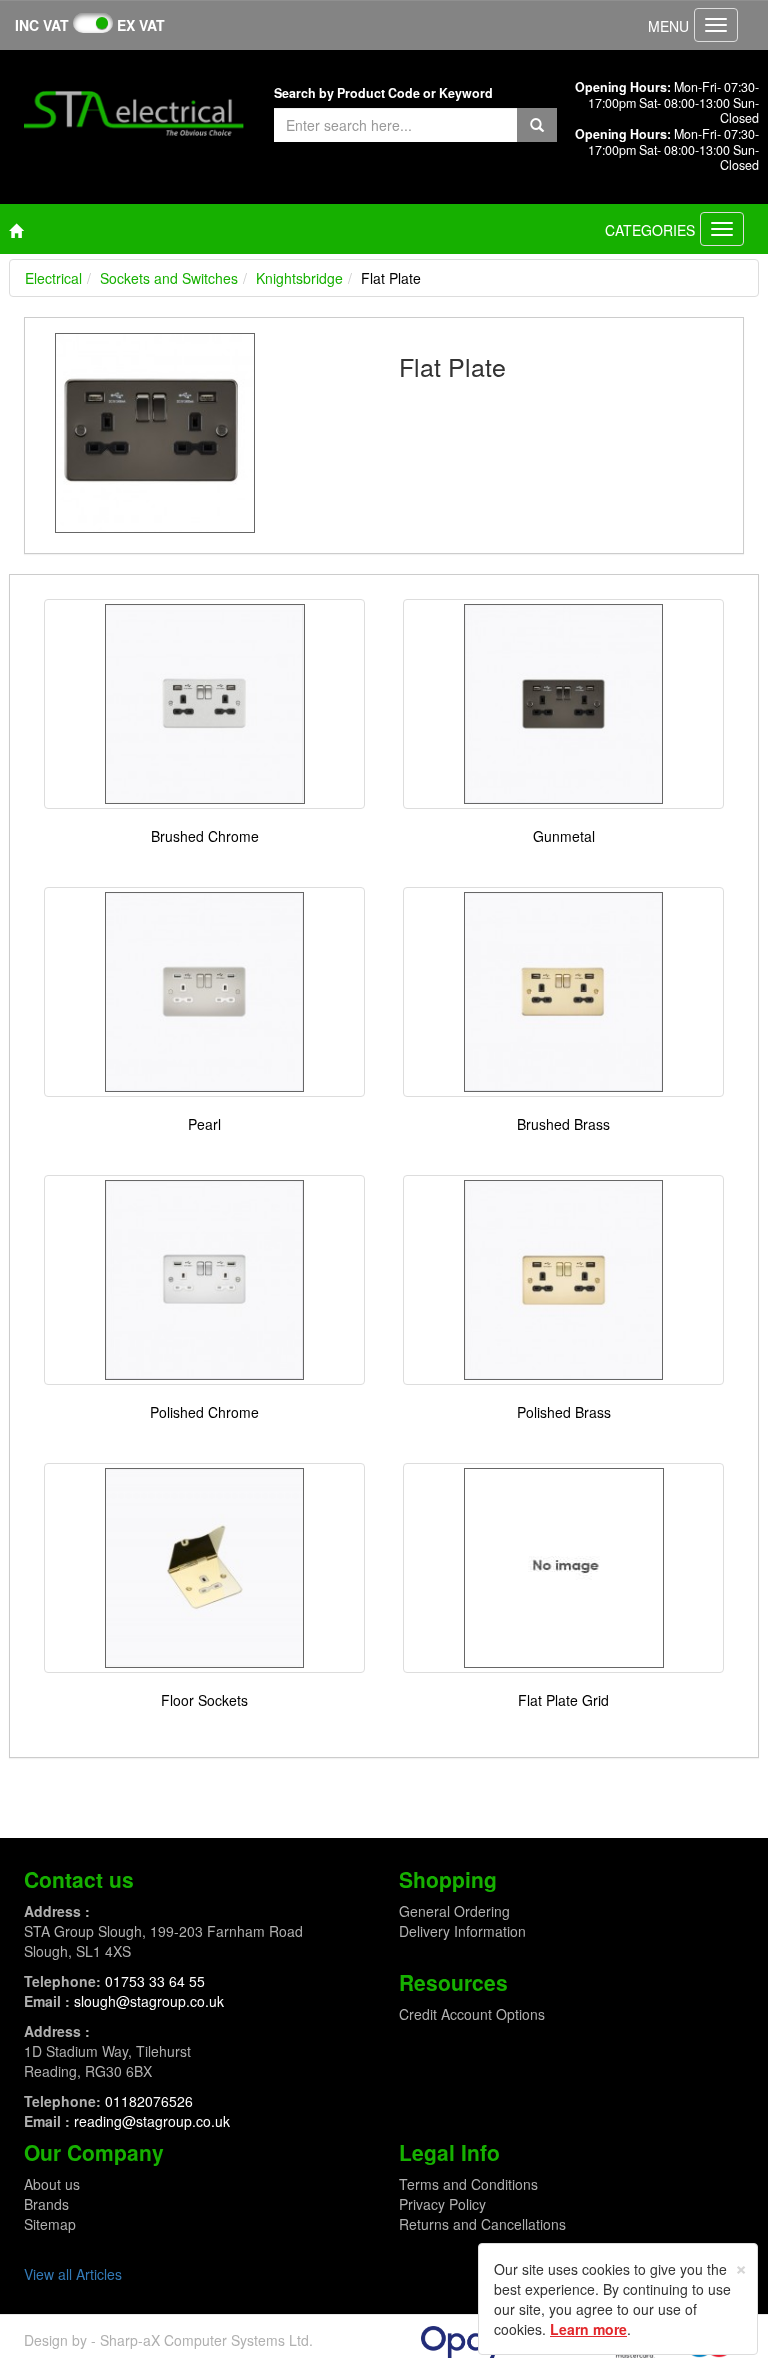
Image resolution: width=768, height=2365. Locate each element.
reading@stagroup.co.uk (152, 2121)
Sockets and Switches (169, 278)
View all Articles (73, 2274)
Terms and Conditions (468, 2184)
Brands (46, 2204)
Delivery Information (462, 1931)
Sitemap (50, 2224)
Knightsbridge (299, 278)
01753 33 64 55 (155, 1981)
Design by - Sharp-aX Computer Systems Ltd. (168, 2340)
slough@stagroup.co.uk (149, 2001)
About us (52, 2184)
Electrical (53, 278)
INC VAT (42, 25)
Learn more (588, 2329)
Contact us (79, 1879)
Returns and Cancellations (482, 2224)
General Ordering (454, 1911)
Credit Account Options (472, 2014)
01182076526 (149, 2101)
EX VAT (141, 25)
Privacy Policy (442, 2204)
